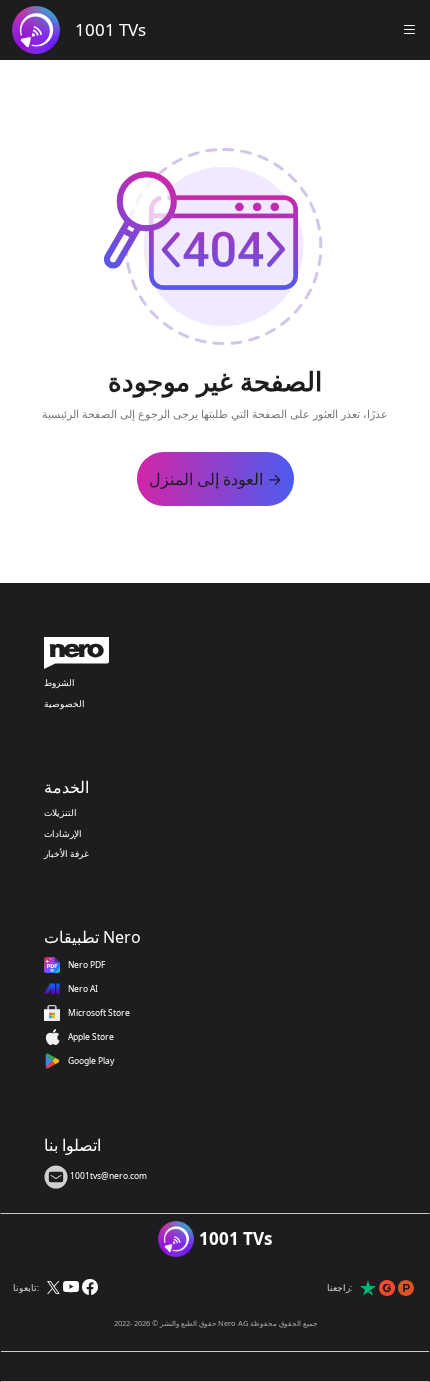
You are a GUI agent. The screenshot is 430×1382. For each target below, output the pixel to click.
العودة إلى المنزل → (215, 479)
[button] (410, 30)
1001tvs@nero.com (107, 1175)
